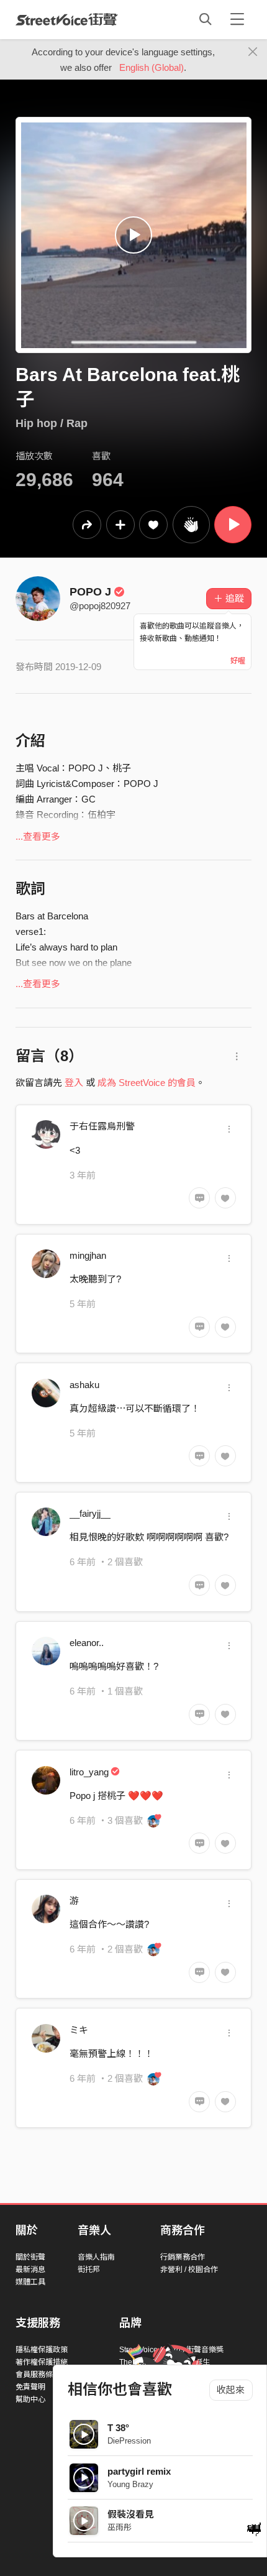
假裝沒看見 (131, 2514)
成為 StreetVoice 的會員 (147, 1083)
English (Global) (152, 67)
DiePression (129, 2441)
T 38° (118, 2428)
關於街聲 (30, 2257)
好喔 (238, 661)
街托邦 (89, 2270)
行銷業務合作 (183, 2257)
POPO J (90, 592)
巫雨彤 (120, 2527)
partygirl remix (139, 2471)
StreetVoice (67, 19)
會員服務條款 (38, 2375)
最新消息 (30, 2270)
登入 (74, 1083)
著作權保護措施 (42, 2362)
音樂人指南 (96, 2257)
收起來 (231, 2390)
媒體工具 (30, 2282)
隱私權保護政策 (42, 2350)
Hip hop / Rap (52, 423)
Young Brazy (130, 2484)
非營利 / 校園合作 (189, 2270)
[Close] (253, 52)
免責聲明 (30, 2387)
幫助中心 (30, 2399)
